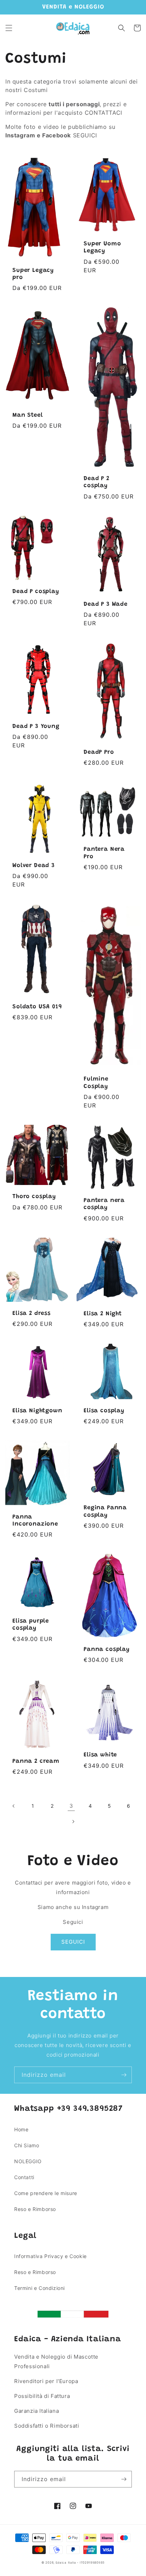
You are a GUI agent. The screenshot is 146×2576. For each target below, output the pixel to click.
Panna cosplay (107, 1649)
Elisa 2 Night (103, 1314)
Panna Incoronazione (35, 1521)
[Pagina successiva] (73, 1822)
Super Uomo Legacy (102, 247)
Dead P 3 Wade (106, 604)
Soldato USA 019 (37, 1007)
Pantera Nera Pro (104, 853)
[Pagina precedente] (14, 1806)
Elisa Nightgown (37, 1411)
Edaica (61, 2563)
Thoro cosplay (34, 1197)
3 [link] (71, 1806)
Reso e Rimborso (35, 2209)
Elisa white (100, 1755)
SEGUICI (73, 1942)
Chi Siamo (27, 2145)
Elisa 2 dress (32, 1313)
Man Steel (28, 415)
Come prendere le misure (46, 2193)
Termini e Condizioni (40, 2288)
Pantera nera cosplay (104, 1204)
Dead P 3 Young (36, 726)
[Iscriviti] (124, 2075)
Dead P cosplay (36, 592)
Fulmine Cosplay (96, 1083)
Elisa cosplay (104, 1411)
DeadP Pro (99, 752)
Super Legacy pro (33, 274)
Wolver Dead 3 (34, 866)
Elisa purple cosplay (31, 1625)
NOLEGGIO (28, 2161)
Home (21, 2129)
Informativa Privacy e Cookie (50, 2256)
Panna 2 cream (36, 1761)
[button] (9, 28)
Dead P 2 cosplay (97, 482)
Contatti (24, 2177)
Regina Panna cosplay (105, 1511)
